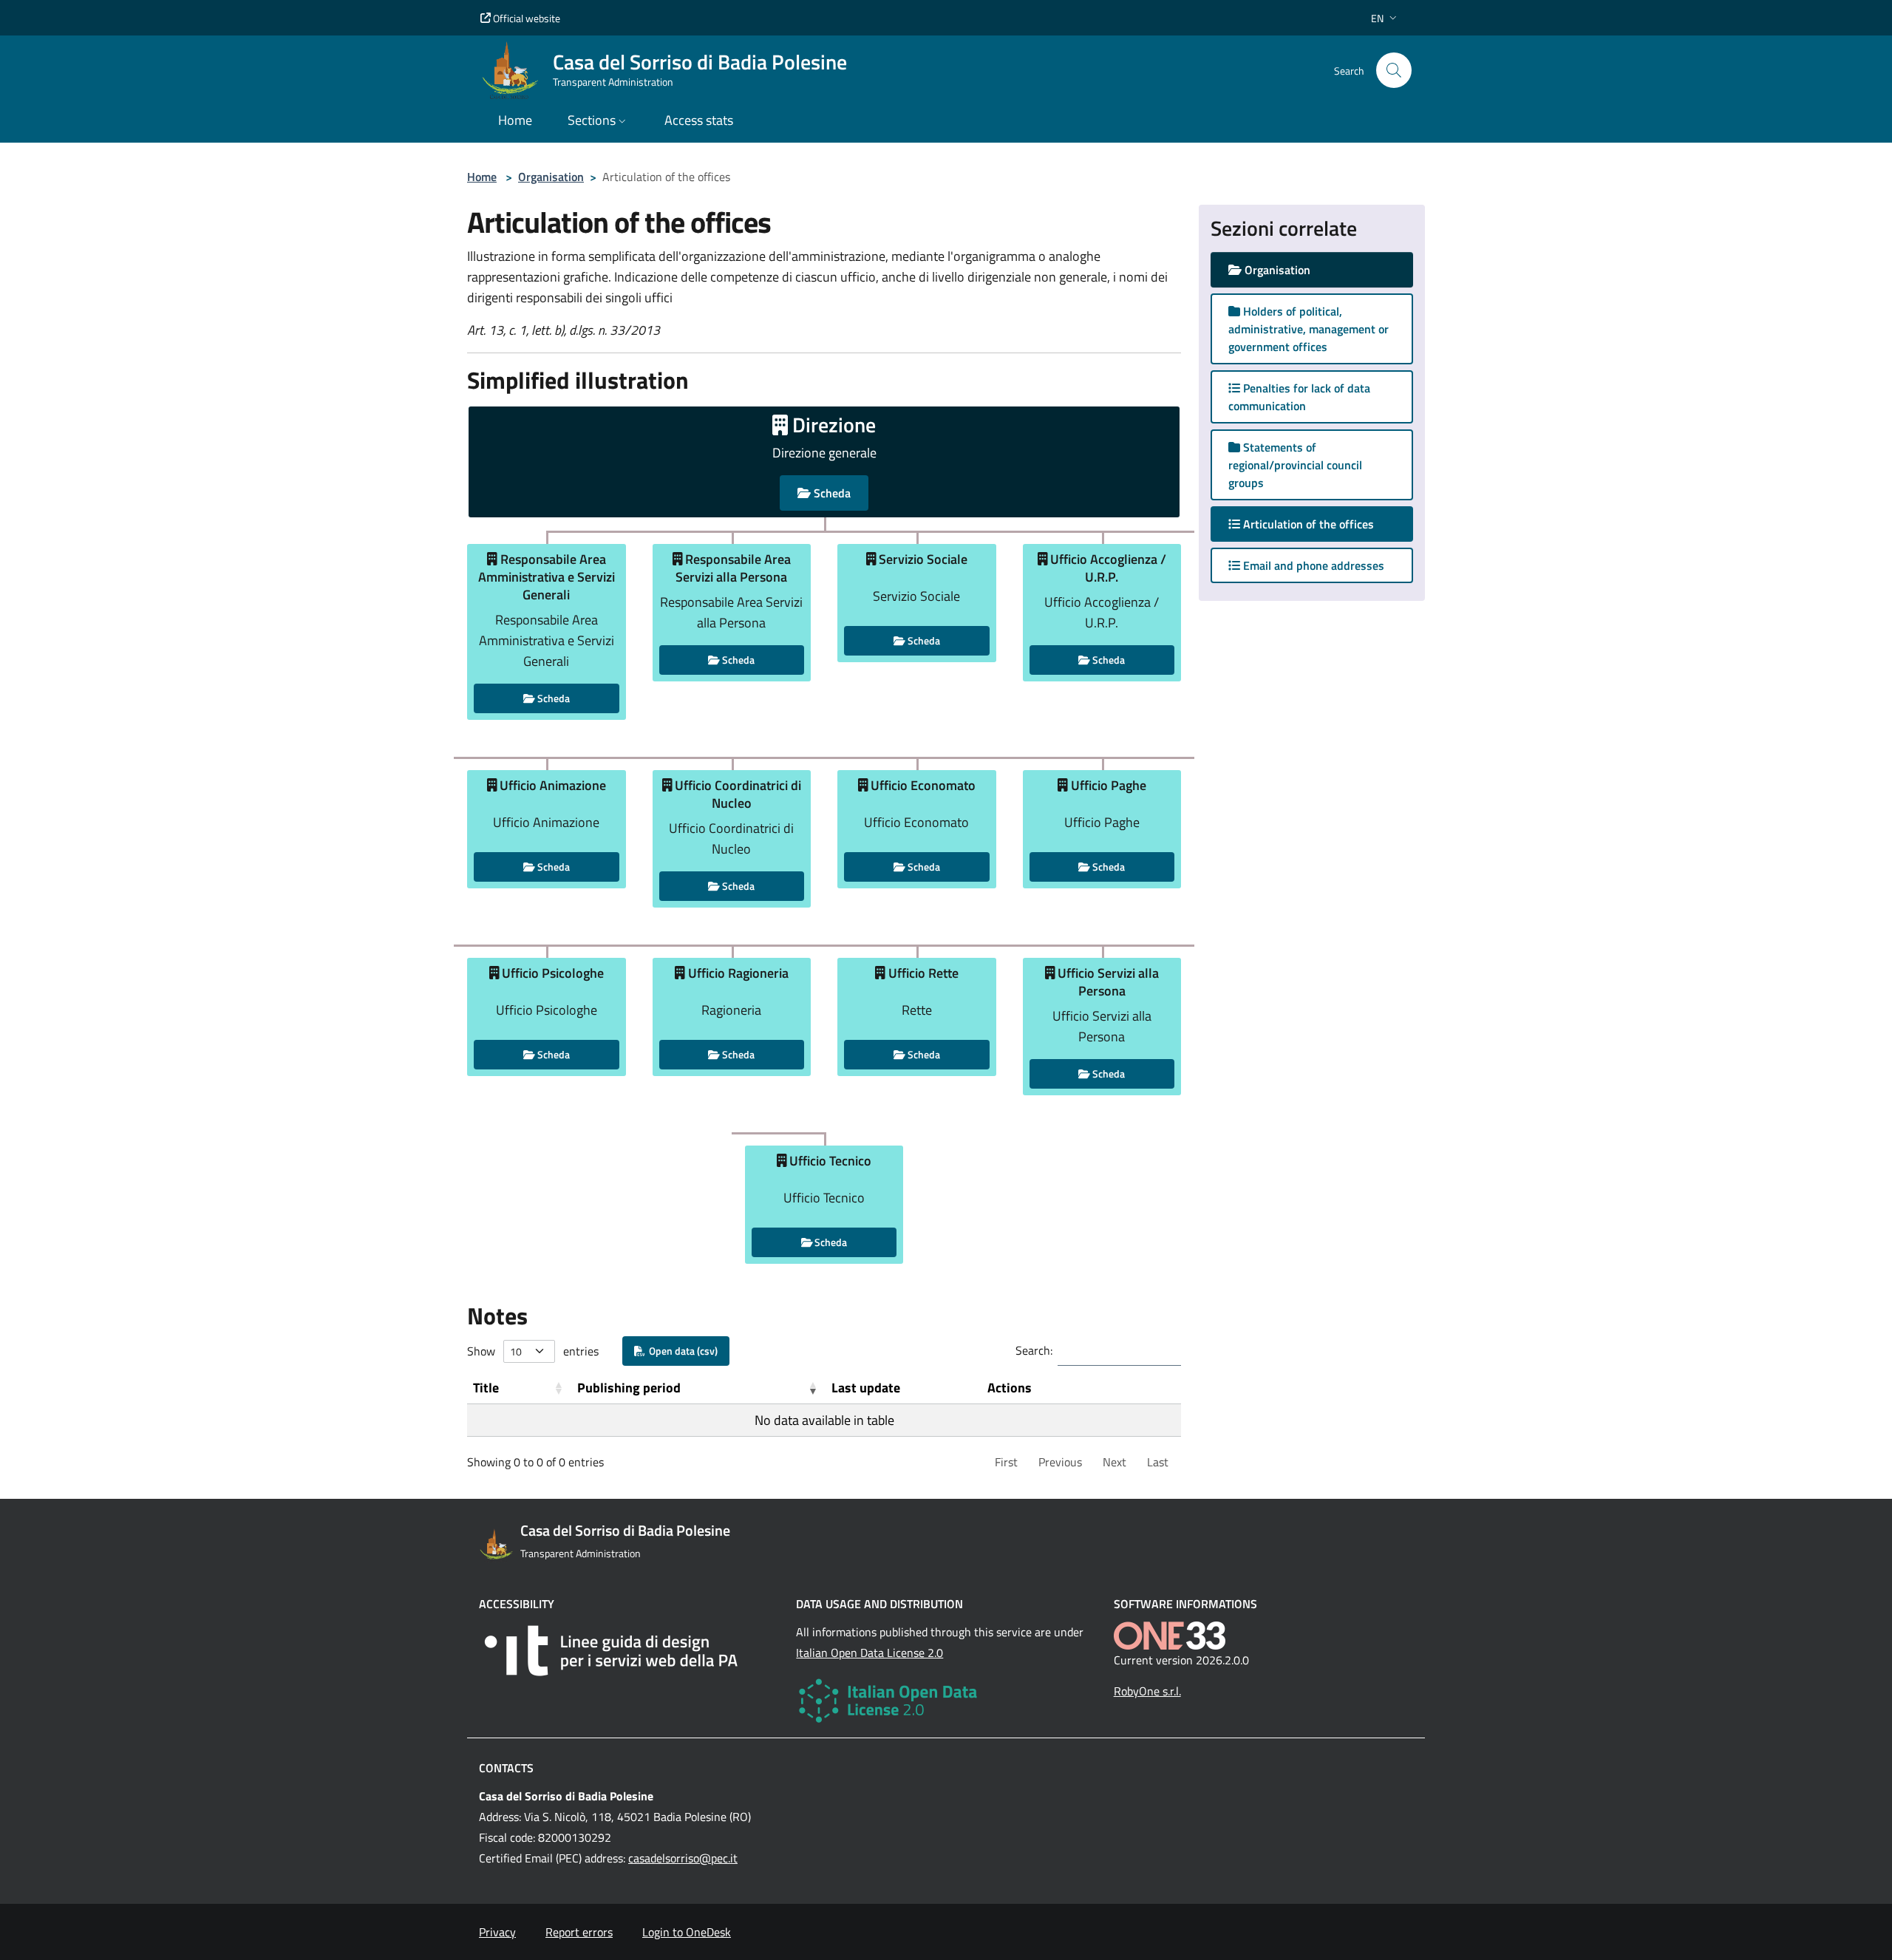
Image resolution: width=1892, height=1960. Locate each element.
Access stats (699, 120)
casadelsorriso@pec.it (683, 1858)
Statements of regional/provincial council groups (1295, 465)
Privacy (497, 1932)
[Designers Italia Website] (629, 1651)
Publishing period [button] (629, 1388)
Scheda (831, 493)
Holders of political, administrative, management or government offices (1309, 329)
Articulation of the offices (1321, 524)
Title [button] (486, 1388)
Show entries (533, 1351)
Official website (525, 18)
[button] (1385, 18)
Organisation (551, 177)
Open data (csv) (681, 1351)
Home (482, 177)
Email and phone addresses (1312, 565)
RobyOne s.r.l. (1147, 1691)
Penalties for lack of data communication (1299, 397)
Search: (1034, 1350)
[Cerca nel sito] (1394, 70)
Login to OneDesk (687, 1932)
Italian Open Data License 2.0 (870, 1653)
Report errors (579, 1932)
